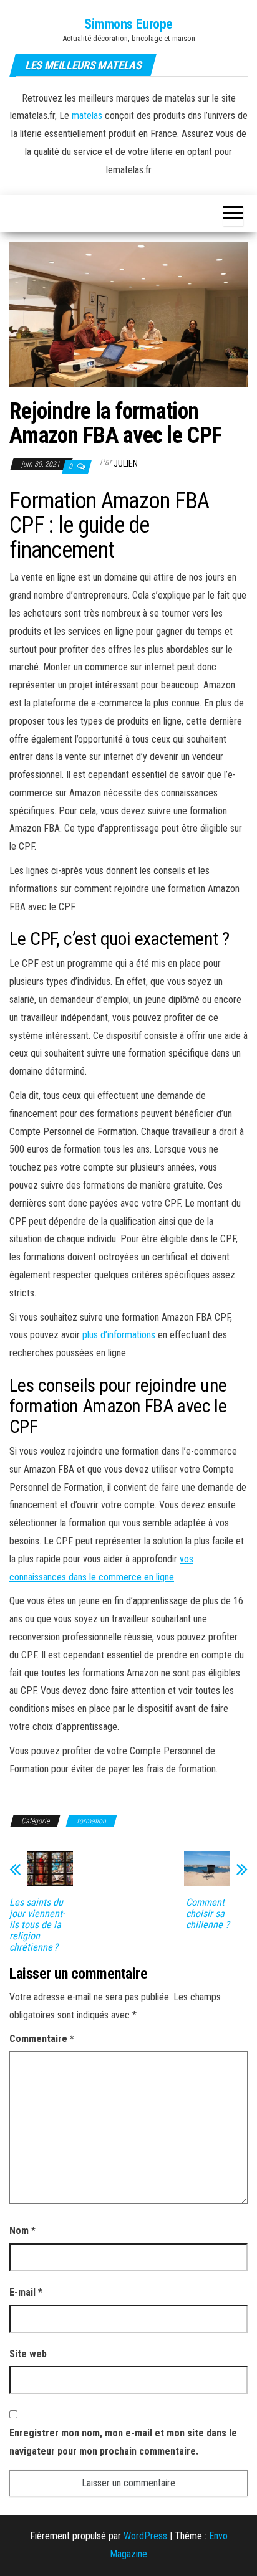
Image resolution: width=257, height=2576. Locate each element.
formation (91, 1821)
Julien (126, 463)
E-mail (26, 2292)
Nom (22, 2231)
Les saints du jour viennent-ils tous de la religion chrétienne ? (37, 1925)
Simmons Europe (128, 24)
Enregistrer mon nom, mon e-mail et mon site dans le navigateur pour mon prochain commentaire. (123, 2442)
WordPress (145, 2536)
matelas (87, 116)
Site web (28, 2354)
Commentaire (42, 2039)
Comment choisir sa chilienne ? (208, 1914)
